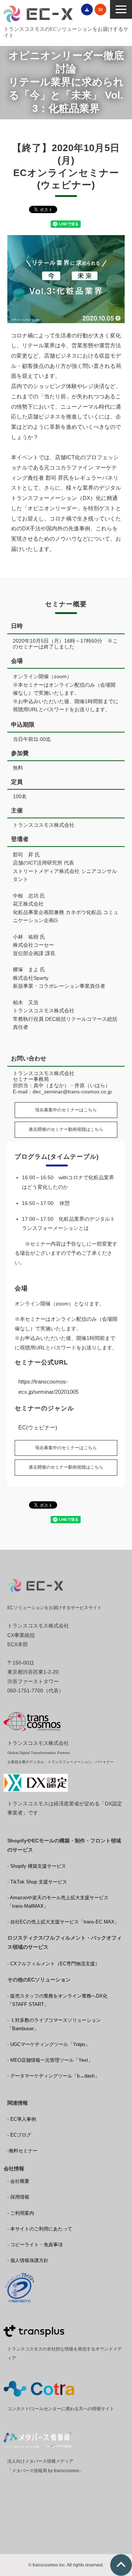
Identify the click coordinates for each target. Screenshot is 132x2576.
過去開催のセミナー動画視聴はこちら (66, 1129)
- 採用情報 (18, 2197)
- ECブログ (19, 2135)
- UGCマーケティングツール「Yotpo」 (49, 2044)
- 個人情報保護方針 (28, 2260)
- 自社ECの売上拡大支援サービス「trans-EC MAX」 (63, 1922)
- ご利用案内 (21, 2213)
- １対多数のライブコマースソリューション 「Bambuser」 (54, 2024)
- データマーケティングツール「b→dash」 (53, 2076)
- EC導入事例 (22, 2119)
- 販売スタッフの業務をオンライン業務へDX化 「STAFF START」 (57, 2000)
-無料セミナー (22, 2151)
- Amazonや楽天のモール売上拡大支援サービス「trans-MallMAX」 (58, 1902)
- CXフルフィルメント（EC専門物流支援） (54, 1964)
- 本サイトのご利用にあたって (40, 2229)
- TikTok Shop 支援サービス (37, 1882)
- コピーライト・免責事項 (35, 2245)
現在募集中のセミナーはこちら (66, 1110)
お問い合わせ (100, 10)
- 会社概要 (18, 2181)
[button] (121, 9)
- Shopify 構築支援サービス (37, 1866)
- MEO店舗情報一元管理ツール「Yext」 (50, 2060)
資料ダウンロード (87, 10)
